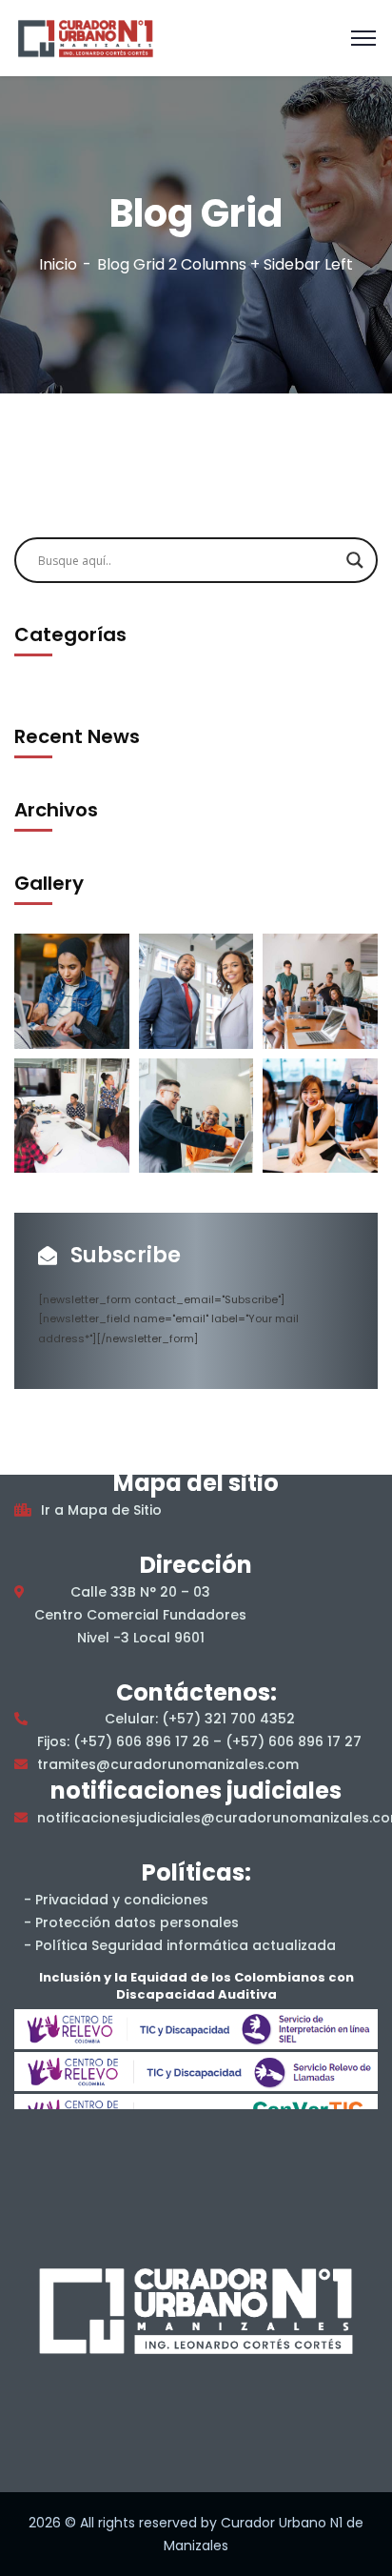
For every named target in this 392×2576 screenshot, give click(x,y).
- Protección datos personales (131, 1922)
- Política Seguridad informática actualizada (180, 1945)
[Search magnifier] (355, 560)
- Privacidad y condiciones (116, 1900)
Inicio (58, 264)
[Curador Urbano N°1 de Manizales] (85, 37)
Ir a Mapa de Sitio (101, 1510)
